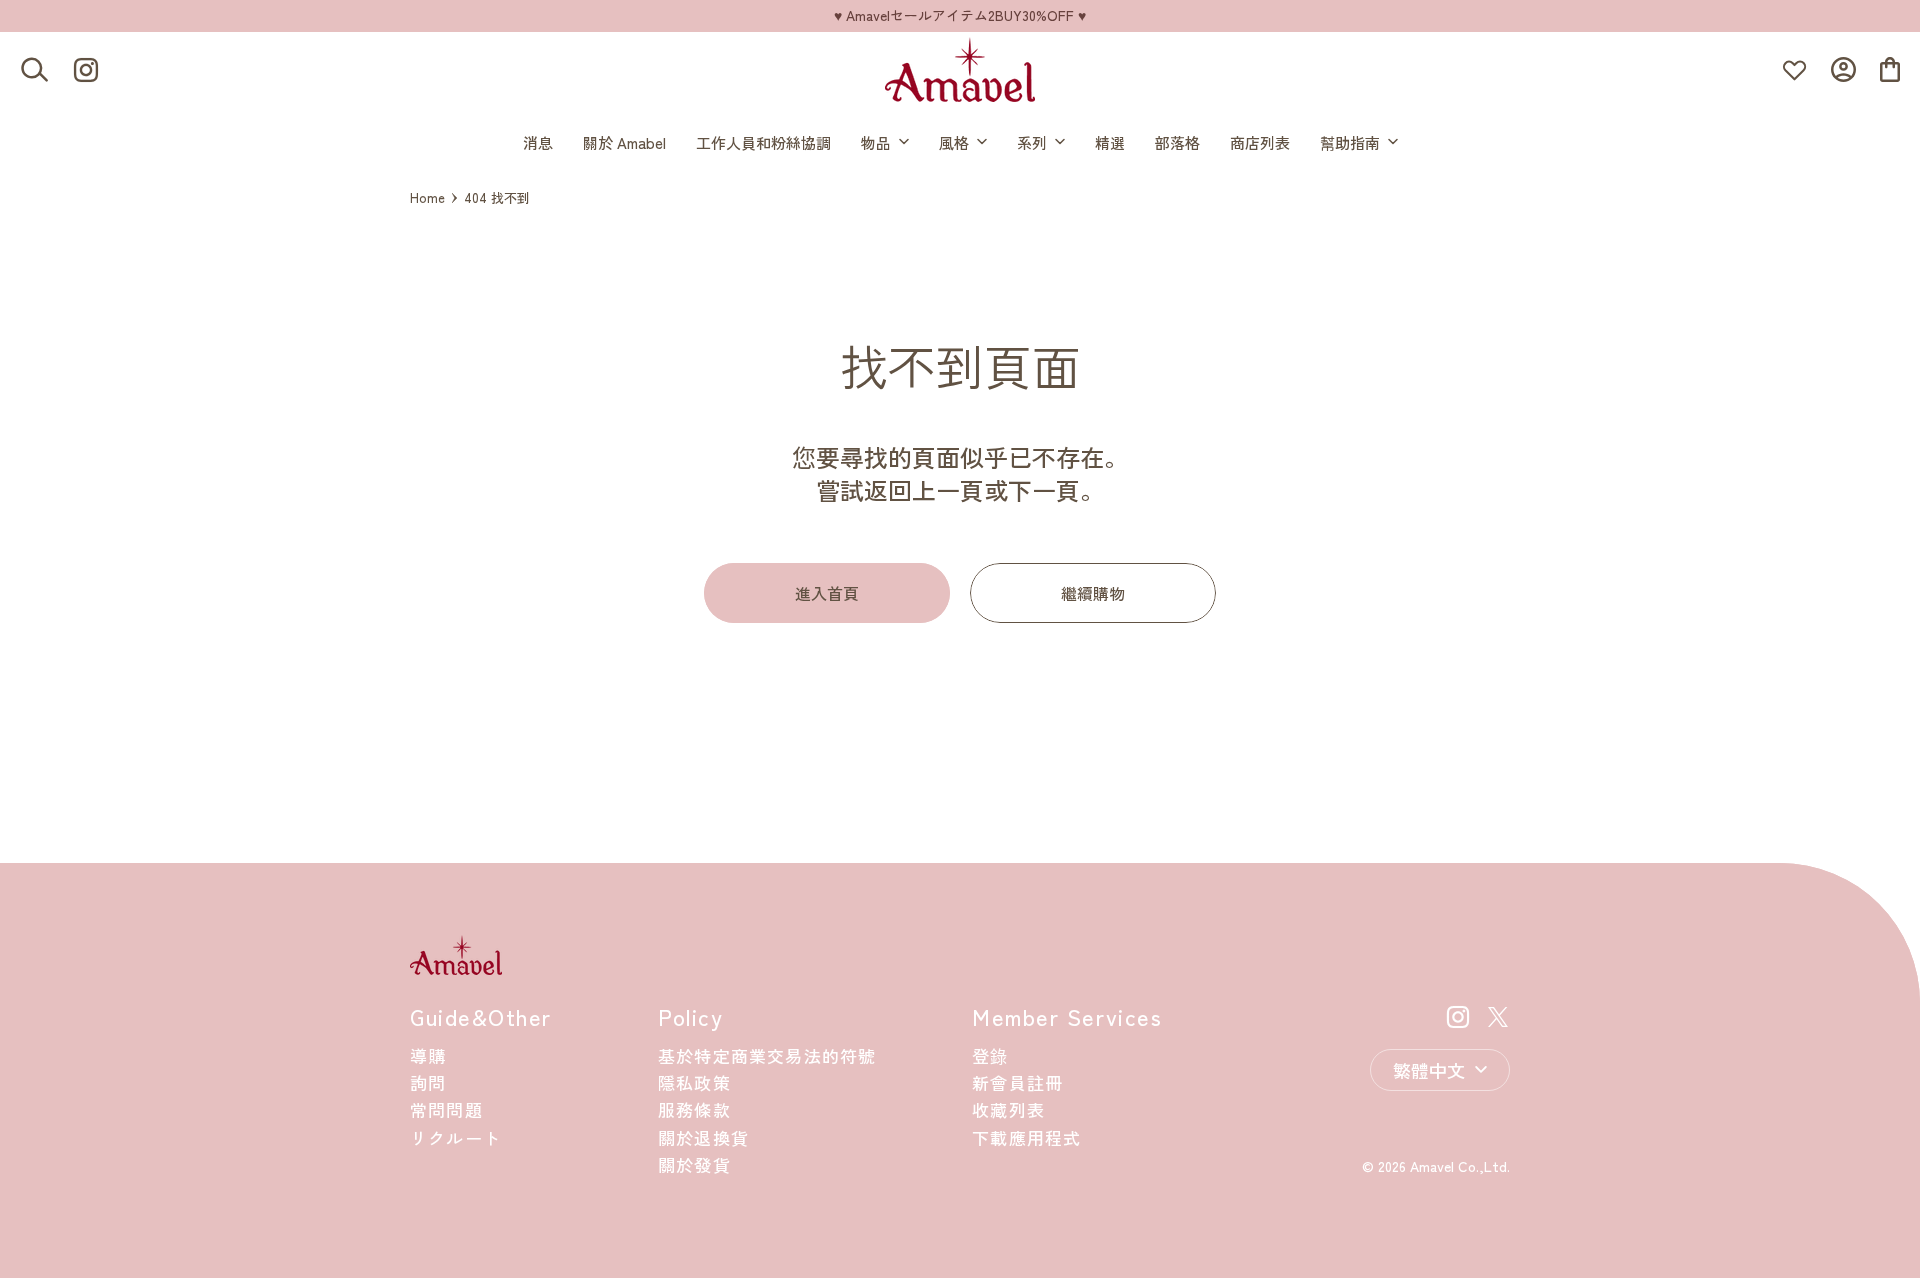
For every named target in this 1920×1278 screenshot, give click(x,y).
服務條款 (694, 1109)
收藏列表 (1008, 1109)
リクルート (455, 1137)
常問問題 (446, 1109)
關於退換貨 (703, 1137)
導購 (428, 1055)
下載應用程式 (1026, 1137)
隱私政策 (694, 1082)
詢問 (428, 1082)
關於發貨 (694, 1164)
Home (427, 197)
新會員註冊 (1017, 1082)
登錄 (990, 1055)
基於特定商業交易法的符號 (767, 1055)
